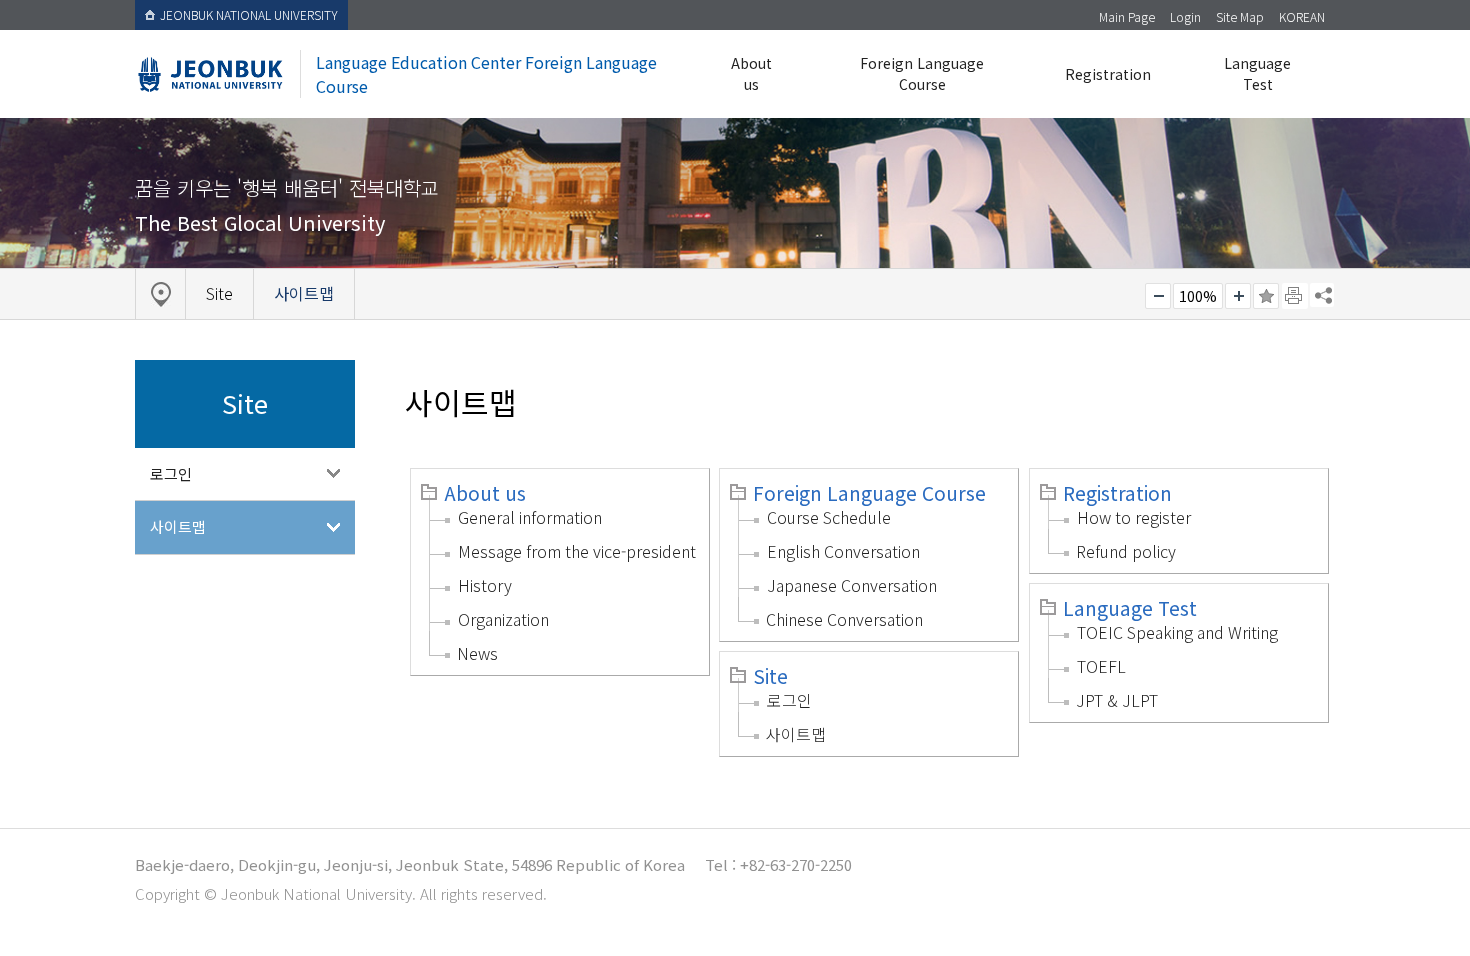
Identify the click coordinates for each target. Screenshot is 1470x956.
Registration (1108, 74)
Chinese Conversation (844, 619)
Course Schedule (829, 517)
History (485, 585)
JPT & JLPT (1117, 700)
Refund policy (1126, 551)
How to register (1134, 517)
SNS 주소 (1322, 295)
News (477, 653)
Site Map (1240, 16)
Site (770, 676)
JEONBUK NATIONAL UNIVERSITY (249, 14)
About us (751, 73)
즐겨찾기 (1266, 296)
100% (1198, 296)
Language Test (1257, 73)
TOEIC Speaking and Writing (1177, 632)
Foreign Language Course (922, 73)
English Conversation (843, 551)
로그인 (171, 473)
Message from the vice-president (577, 551)
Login (1185, 16)
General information (530, 517)
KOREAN (1302, 16)
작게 (1158, 296)
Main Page (1127, 16)
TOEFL (1101, 666)
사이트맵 (178, 526)
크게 (1238, 296)
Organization (503, 619)
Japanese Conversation (852, 585)
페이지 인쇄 (1295, 296)
